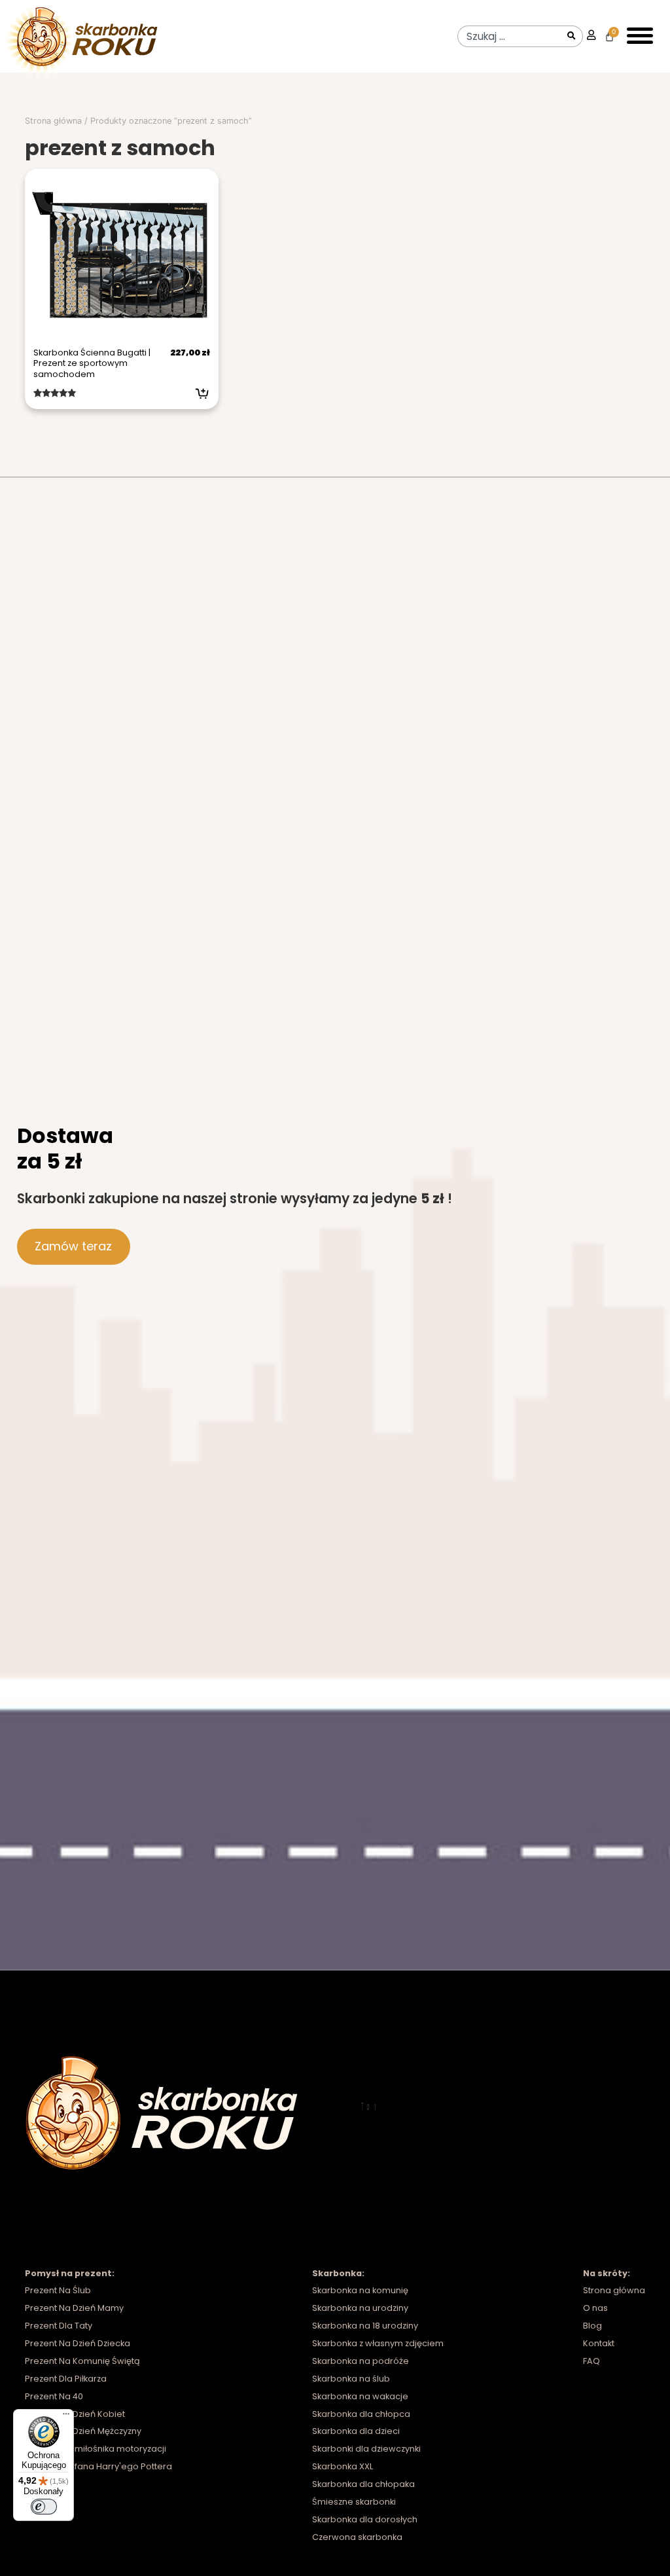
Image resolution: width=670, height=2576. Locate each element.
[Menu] (66, 2417)
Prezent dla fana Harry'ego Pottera (98, 2466)
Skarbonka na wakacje (360, 2396)
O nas (595, 2308)
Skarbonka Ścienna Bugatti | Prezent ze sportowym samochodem (92, 363)
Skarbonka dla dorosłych (365, 2519)
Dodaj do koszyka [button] (202, 393)
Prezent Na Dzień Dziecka (78, 2343)
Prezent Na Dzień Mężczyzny (83, 2431)
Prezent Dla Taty (59, 2326)
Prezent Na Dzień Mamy (74, 2308)
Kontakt (599, 2343)
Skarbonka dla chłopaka (363, 2484)
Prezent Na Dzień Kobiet (75, 2414)
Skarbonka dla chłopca (361, 2414)
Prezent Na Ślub (58, 2290)
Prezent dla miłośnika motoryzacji (96, 2449)
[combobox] (510, 36)
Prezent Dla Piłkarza (66, 2379)
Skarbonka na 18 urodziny (365, 2326)
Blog (592, 2326)
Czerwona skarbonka (357, 2537)
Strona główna (53, 121)
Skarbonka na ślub (351, 2379)
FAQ (591, 2361)
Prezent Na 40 (54, 2396)
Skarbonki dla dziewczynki (366, 2449)
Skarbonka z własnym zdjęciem (378, 2343)
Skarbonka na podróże (361, 2361)
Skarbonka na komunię (360, 2290)
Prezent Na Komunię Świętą (82, 2361)
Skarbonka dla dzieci (356, 2431)
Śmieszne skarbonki (354, 2502)
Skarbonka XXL (343, 2466)
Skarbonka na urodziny (360, 2308)
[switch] (44, 2507)
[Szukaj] (573, 36)
